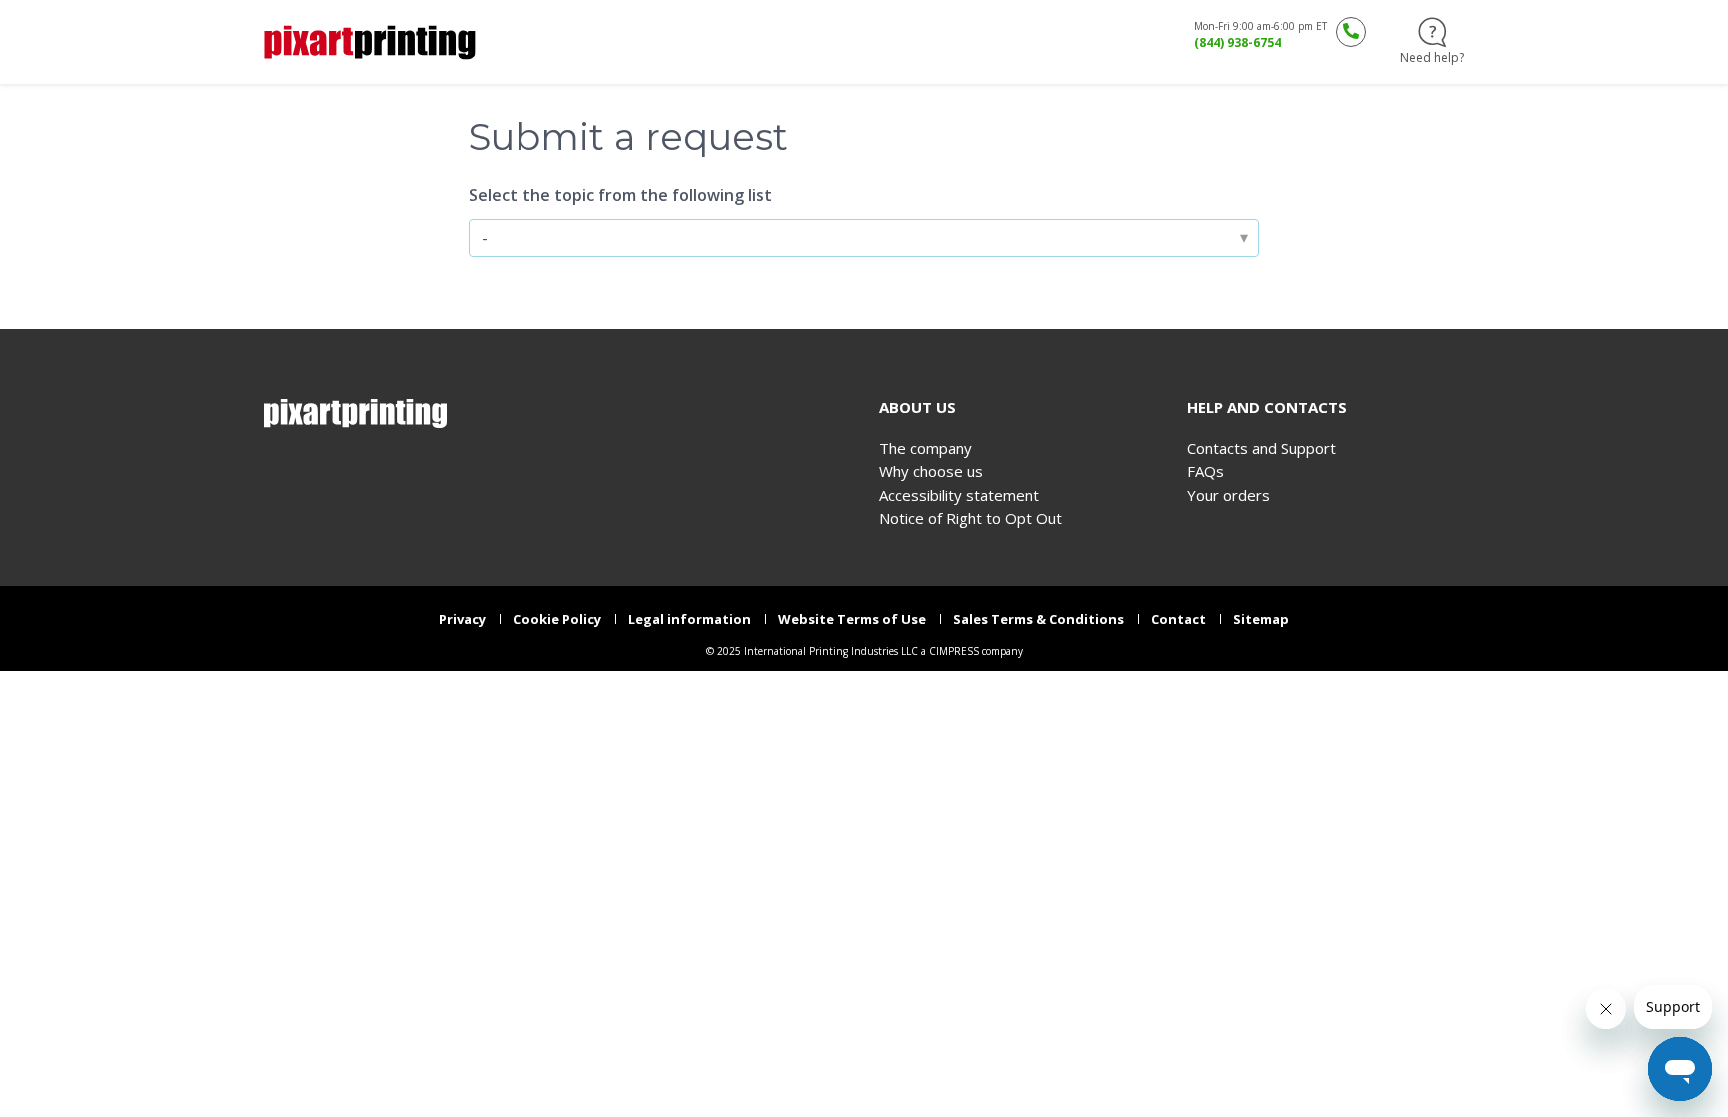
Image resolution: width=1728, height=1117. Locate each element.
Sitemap (1261, 619)
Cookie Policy (557, 619)
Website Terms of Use (852, 619)
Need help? (1432, 57)
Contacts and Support (1261, 448)
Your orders (1228, 495)
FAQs (1205, 471)
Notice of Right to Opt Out (970, 518)
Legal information (689, 619)
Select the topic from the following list (620, 195)
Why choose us (931, 471)
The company (925, 448)
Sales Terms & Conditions (1038, 619)
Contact (1178, 619)
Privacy (462, 619)
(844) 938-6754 (1237, 42)
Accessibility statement (959, 495)
